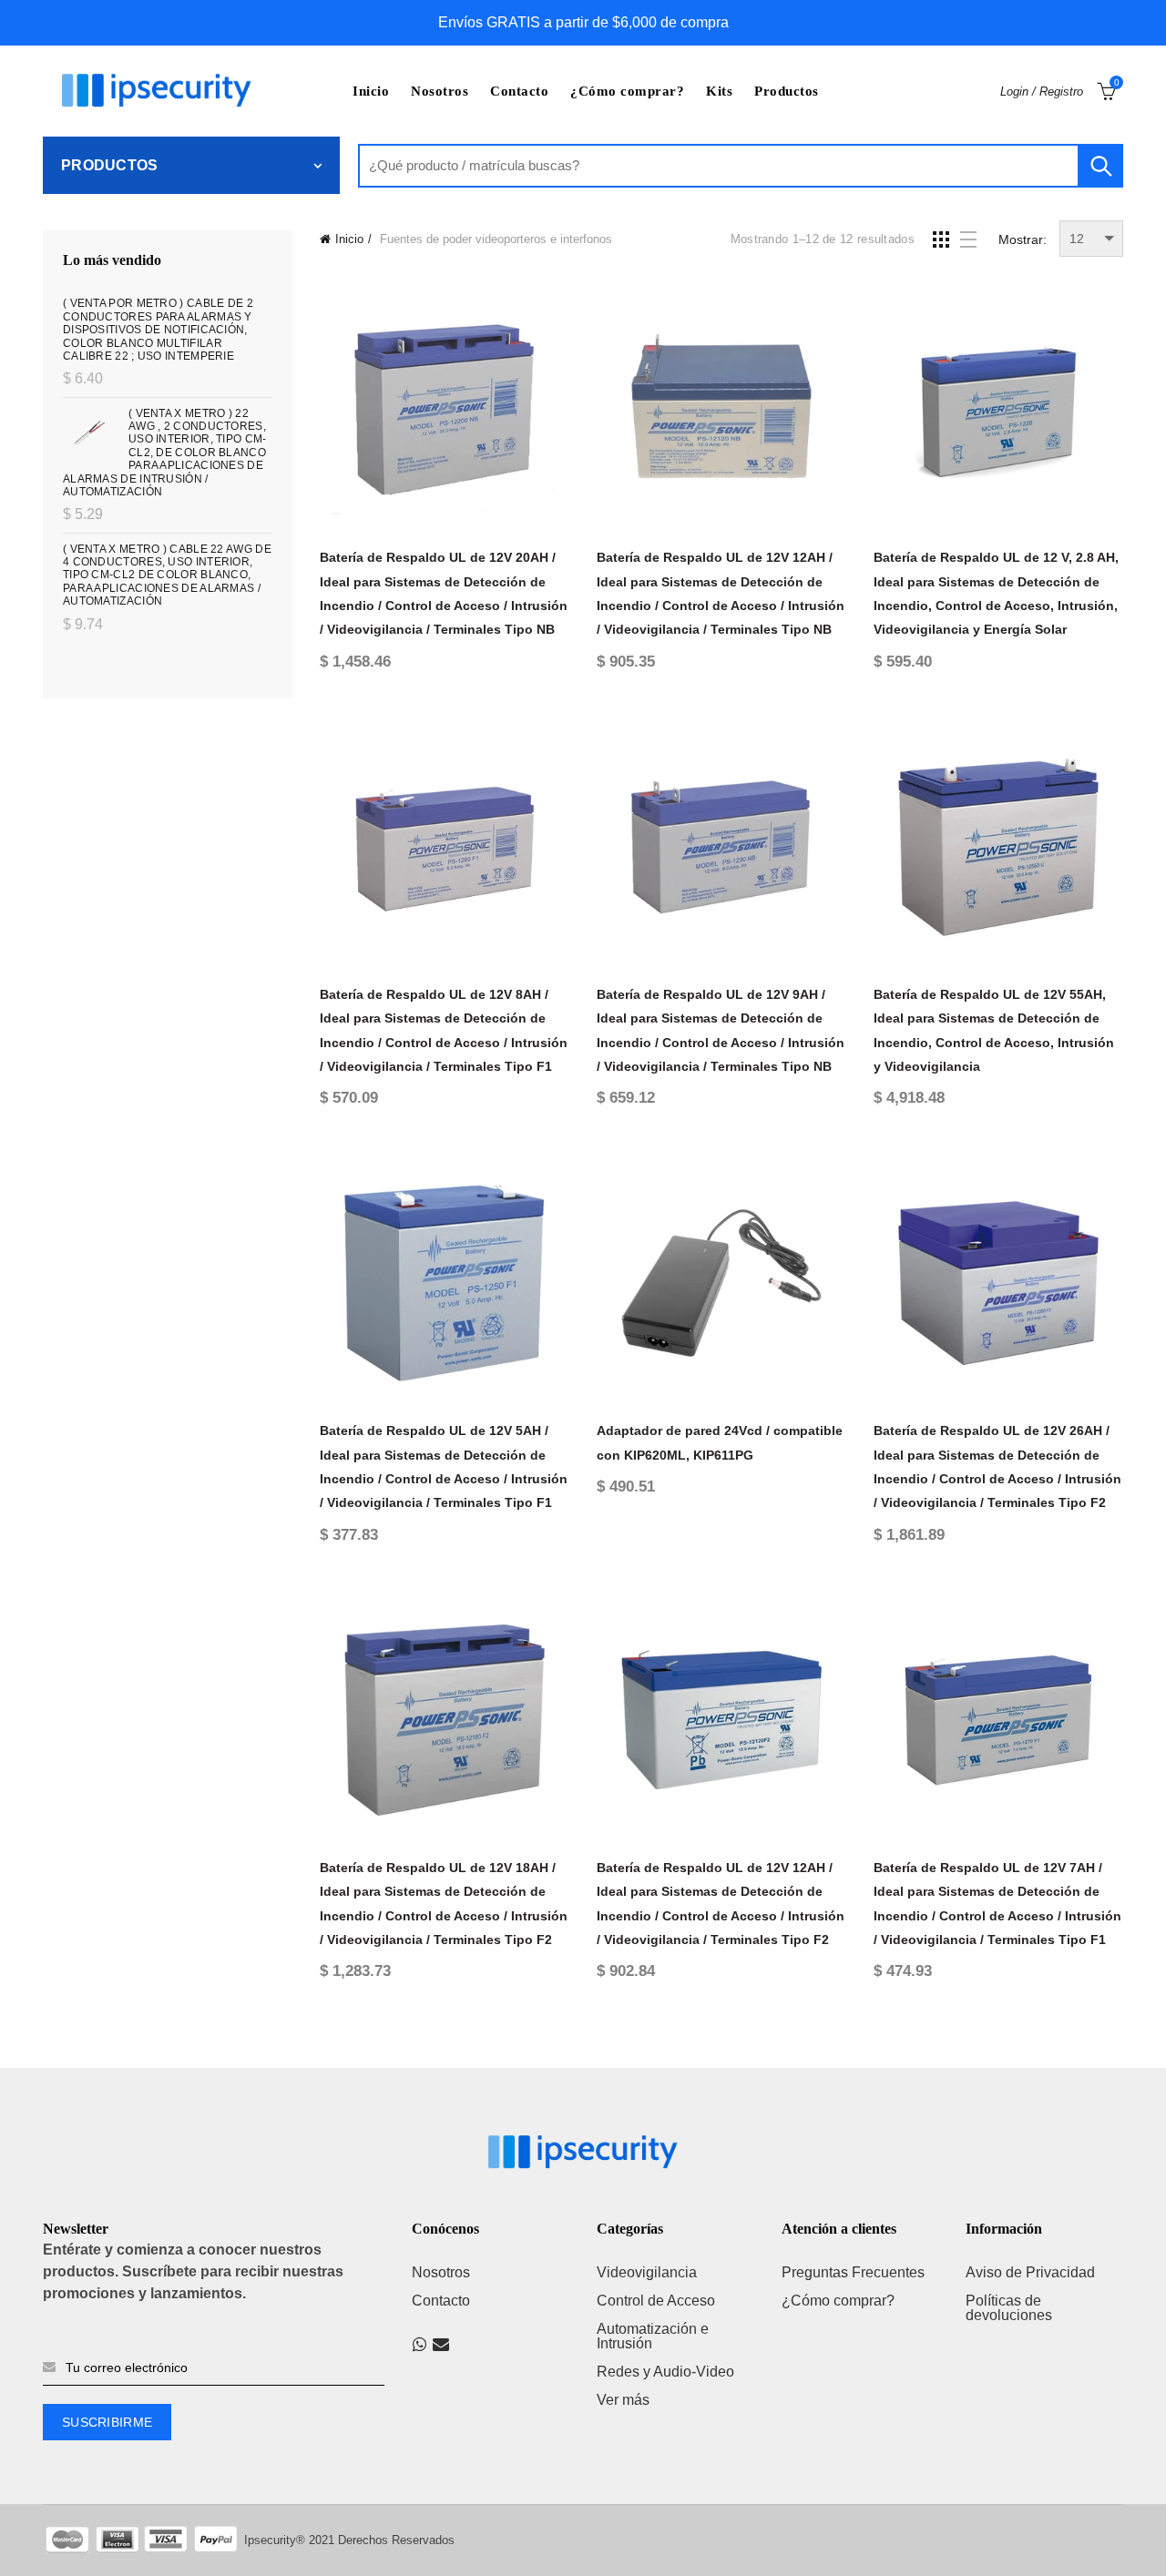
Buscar (1100, 166)
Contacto (519, 91)
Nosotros (440, 91)
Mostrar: (1023, 239)
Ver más (623, 2400)
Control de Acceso (656, 2301)
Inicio (371, 91)
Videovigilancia (647, 2272)
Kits (719, 91)
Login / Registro (1042, 92)
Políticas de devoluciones (1009, 2308)
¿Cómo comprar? (627, 91)
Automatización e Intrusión (653, 2336)
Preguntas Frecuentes (853, 2272)
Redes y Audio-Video (665, 2372)
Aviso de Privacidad (1030, 2272)
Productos (787, 91)
